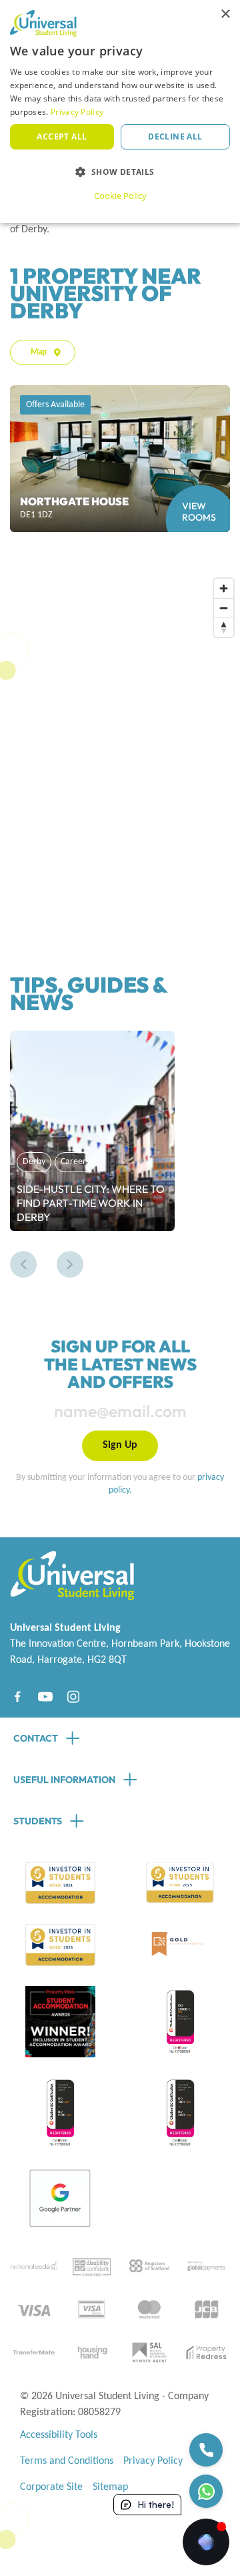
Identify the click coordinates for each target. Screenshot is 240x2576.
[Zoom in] (224, 588)
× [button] (225, 14)
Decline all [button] (175, 137)
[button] (23, 1264)
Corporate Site (51, 2487)
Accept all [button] (62, 137)
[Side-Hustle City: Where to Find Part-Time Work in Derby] (92, 1131)
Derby (34, 1162)
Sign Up (120, 1445)
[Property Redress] (206, 2352)
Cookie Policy (120, 196)
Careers (75, 1162)
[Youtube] (45, 1697)
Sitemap (110, 2487)
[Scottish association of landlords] (149, 2352)
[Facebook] (17, 1697)
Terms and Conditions (67, 2461)
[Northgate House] (120, 459)
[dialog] (120, 111)
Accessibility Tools (59, 2435)
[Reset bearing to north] (224, 627)
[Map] (125, 744)
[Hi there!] (206, 2542)
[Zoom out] (224, 608)
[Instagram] (73, 1697)
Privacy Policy (153, 2461)
